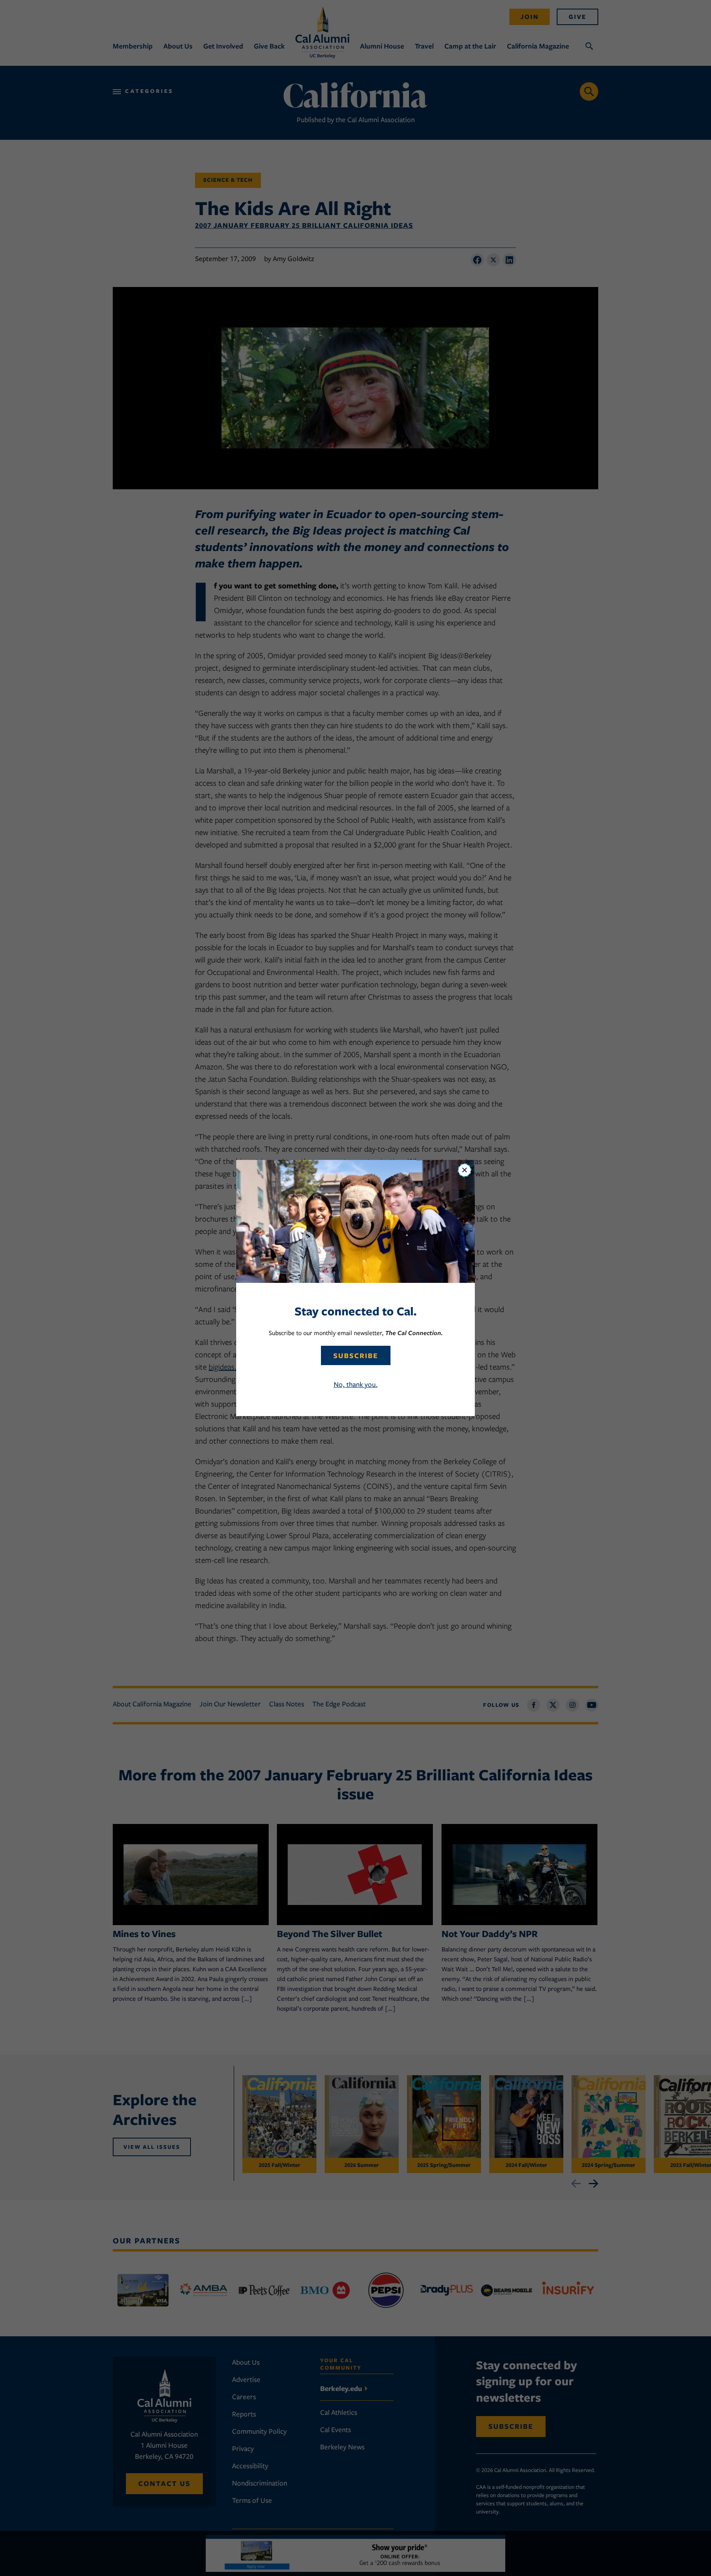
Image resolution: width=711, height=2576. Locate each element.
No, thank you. (356, 1384)
